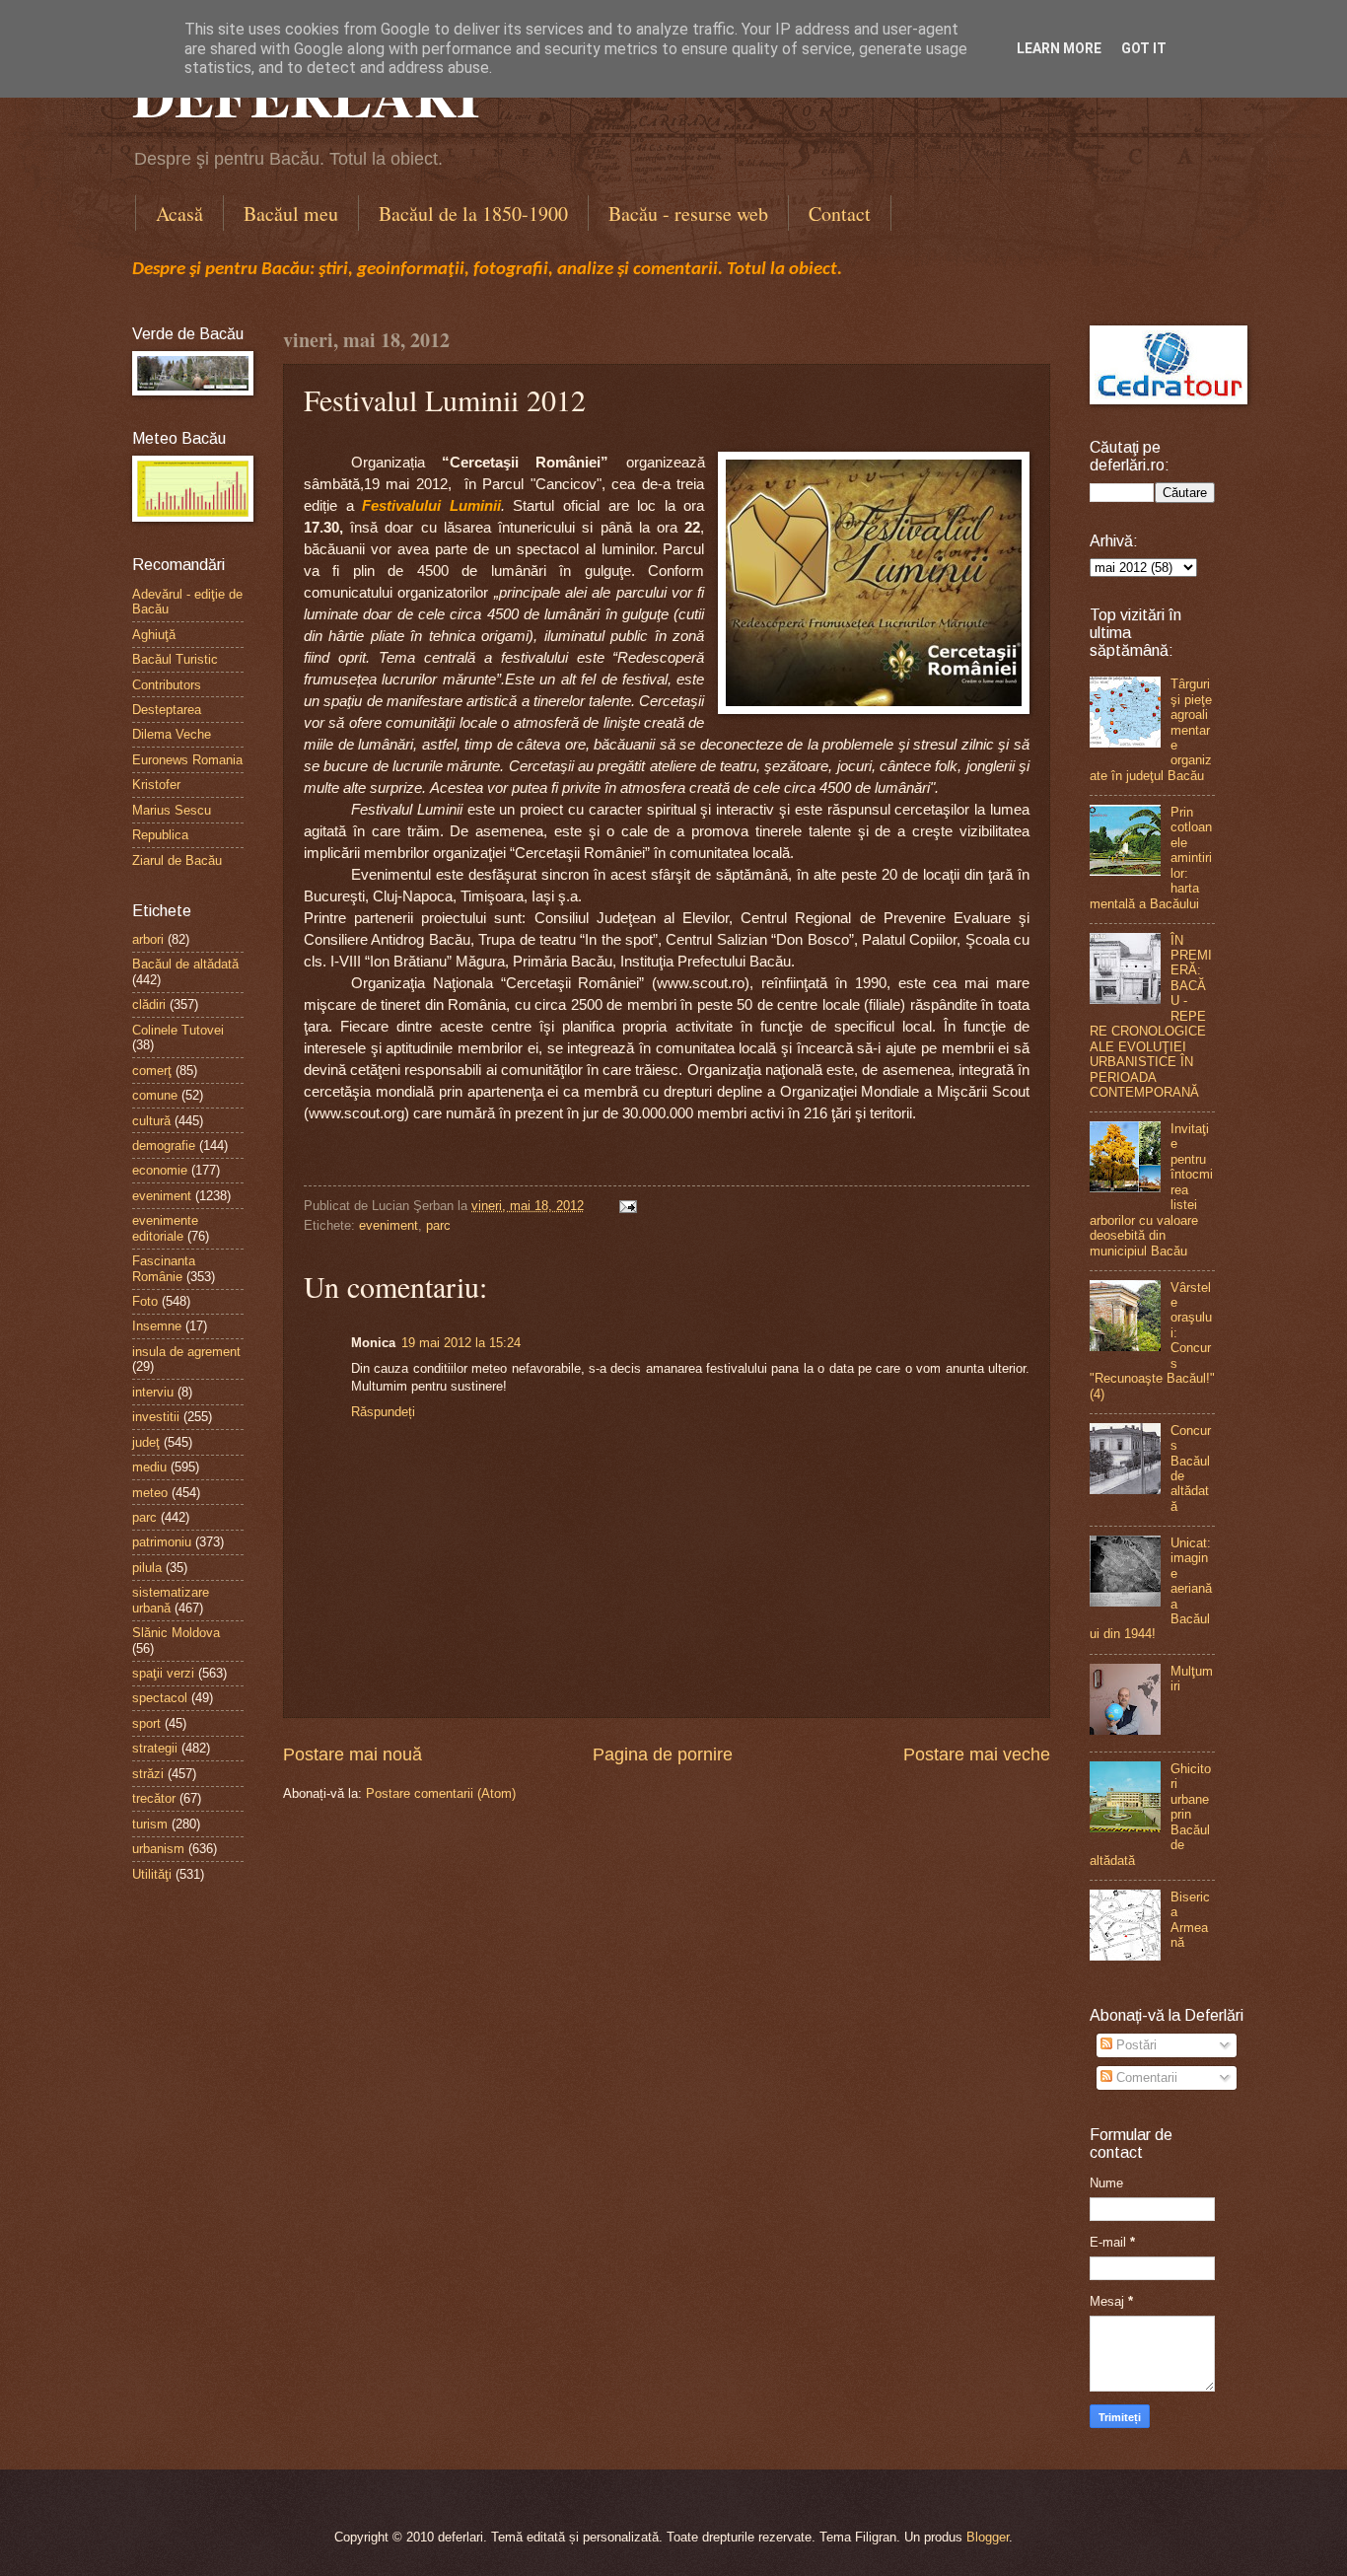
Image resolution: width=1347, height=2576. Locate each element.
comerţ (152, 1071)
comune (155, 1095)
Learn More (1059, 48)
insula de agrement (186, 1352)
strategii (155, 1748)
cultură (151, 1121)
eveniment (389, 1225)
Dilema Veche (172, 734)
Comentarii (1145, 2077)
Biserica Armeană (1190, 1920)
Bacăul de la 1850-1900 (473, 214)
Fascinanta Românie (164, 1268)
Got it (1144, 48)
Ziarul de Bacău (177, 860)
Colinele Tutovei (178, 1030)
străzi (148, 1774)
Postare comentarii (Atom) (441, 1793)
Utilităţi (152, 1874)
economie (160, 1170)
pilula (147, 1568)
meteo (150, 1493)
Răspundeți (383, 1412)
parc (438, 1225)
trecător (154, 1798)
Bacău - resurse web (688, 214)
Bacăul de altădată (185, 964)
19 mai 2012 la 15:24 (461, 1343)
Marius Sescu (172, 810)
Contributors (167, 685)
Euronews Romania (187, 760)
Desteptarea (167, 710)
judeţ (146, 1442)
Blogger (988, 2537)
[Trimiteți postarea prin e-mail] (625, 1206)
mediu (149, 1467)
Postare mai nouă (353, 1754)
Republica (160, 835)
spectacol (160, 1698)
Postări (1134, 2045)
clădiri (149, 1004)
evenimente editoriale (165, 1228)
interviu (153, 1392)
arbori (148, 939)
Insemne (157, 1326)
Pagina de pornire (663, 1754)
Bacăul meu (291, 214)
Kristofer (156, 785)
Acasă (179, 214)
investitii (156, 1417)
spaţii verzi (163, 1673)
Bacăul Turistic (175, 659)
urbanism (158, 1849)
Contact (840, 214)
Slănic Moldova (176, 1633)
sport (146, 1723)
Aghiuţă (154, 635)
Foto (145, 1301)
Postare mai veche (977, 1754)
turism (150, 1824)
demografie (164, 1145)
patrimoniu (162, 1542)
